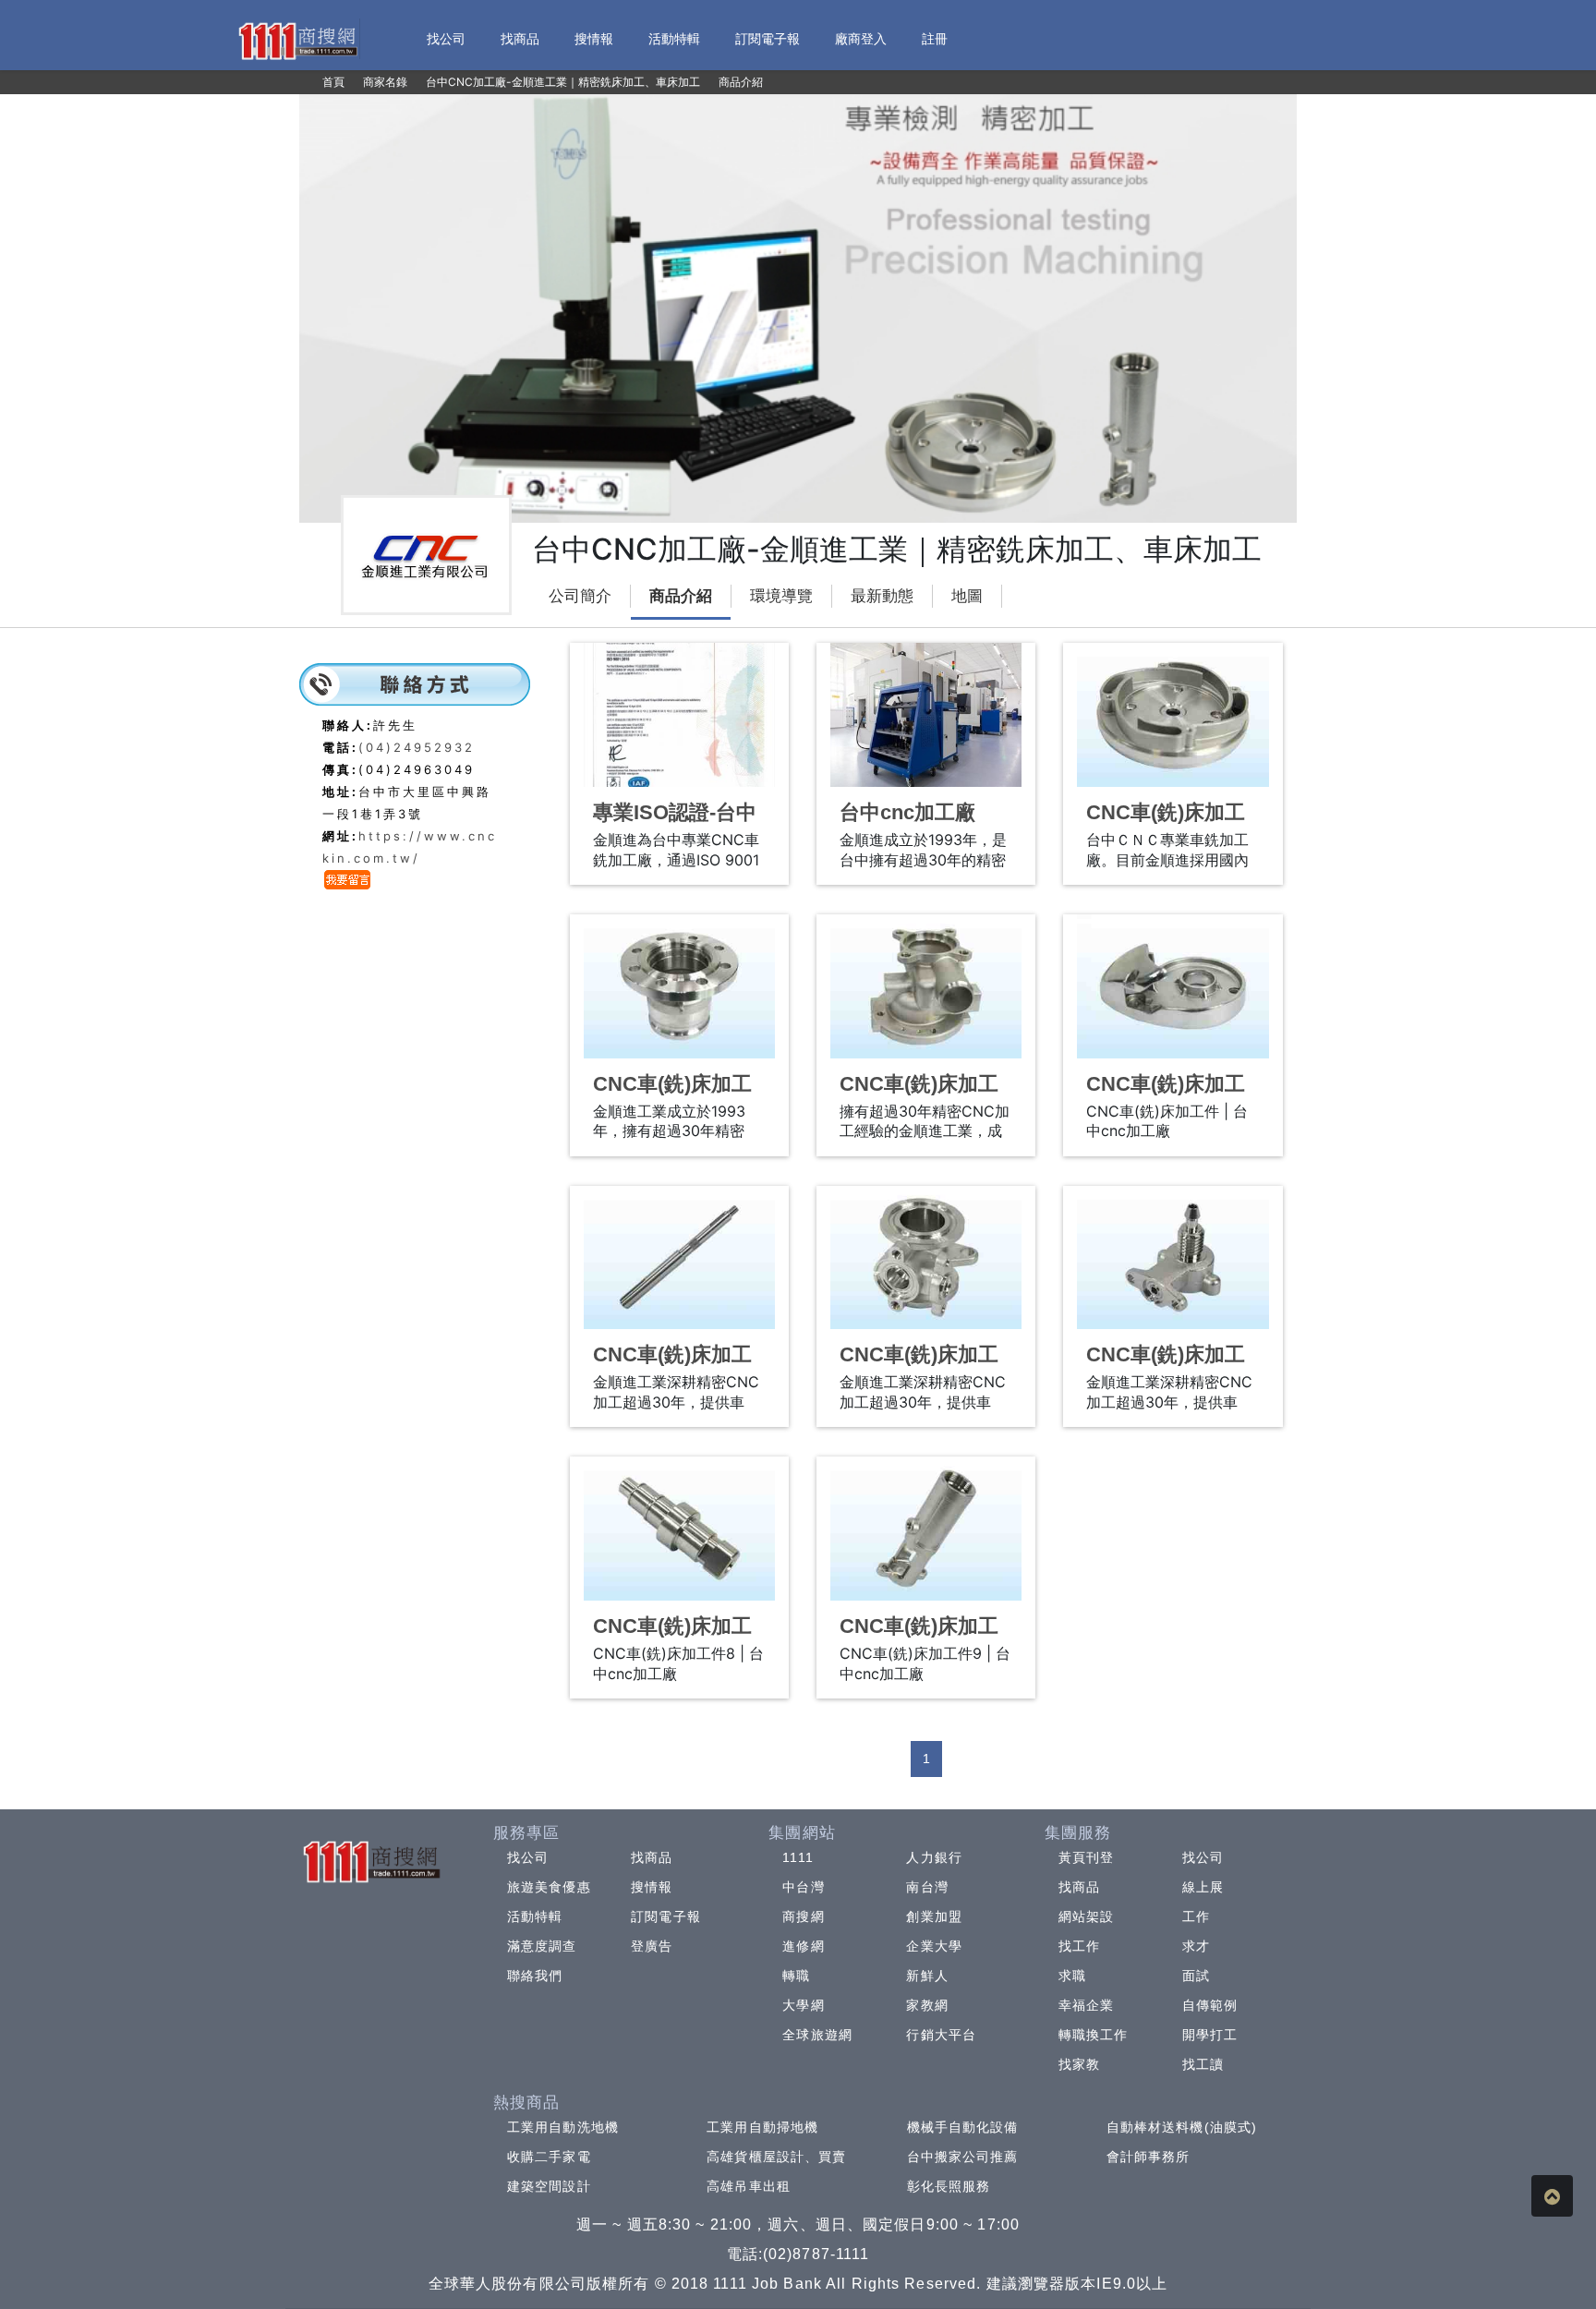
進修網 (803, 1946)
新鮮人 (927, 1976)
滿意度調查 (542, 1946)
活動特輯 (535, 1916)
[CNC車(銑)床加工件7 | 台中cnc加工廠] (1173, 1258)
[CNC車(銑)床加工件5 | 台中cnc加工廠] (679, 1258)
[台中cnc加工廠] (926, 715)
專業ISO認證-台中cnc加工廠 (675, 824)
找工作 (1079, 1946)
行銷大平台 (941, 2035)
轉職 (796, 1976)
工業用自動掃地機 (762, 2127)
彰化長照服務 (949, 2186)
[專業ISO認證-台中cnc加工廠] (679, 715)
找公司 (528, 1857)
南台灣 (927, 1887)
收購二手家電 (549, 2157)
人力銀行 (934, 1857)
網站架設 (1086, 1916)
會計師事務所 (1149, 2157)
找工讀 (1203, 2064)
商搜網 (803, 1916)
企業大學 (934, 1946)
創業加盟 (934, 1916)
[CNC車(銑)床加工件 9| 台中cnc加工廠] (926, 1529)
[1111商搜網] (297, 39)
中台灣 (803, 1887)
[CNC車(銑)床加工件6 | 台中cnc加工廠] (926, 1258)
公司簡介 (580, 596)
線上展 (1203, 1887)
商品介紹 (681, 596)
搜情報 (652, 1887)
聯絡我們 (535, 1976)
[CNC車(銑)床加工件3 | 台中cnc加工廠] (926, 986)
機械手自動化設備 (963, 2127)
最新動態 (882, 596)
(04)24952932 (417, 747)
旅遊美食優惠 (549, 1887)
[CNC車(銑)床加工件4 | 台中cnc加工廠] (1173, 986)
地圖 (967, 596)
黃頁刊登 (1086, 1857)
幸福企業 (1086, 2005)
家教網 (927, 2005)
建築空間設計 (549, 2186)
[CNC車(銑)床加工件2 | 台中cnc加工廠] (679, 986)
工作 (1196, 1916)
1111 (798, 1857)
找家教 (1079, 2064)
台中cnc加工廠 (907, 812)
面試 (1196, 1976)
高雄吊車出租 (749, 2186)
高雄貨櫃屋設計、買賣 (776, 2157)
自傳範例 (1210, 2005)
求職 (1072, 1976)
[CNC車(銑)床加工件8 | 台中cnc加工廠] (679, 1529)
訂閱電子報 (666, 1916)
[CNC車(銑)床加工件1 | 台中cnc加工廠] (1173, 715)
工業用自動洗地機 (563, 2127)
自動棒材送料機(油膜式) (1182, 2127)
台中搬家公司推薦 (963, 2157)
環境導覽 (781, 596)
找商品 (652, 1857)
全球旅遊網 (817, 2035)
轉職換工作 (1094, 2035)
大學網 (803, 2005)
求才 (1196, 1946)
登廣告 (652, 1946)
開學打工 (1210, 2035)
